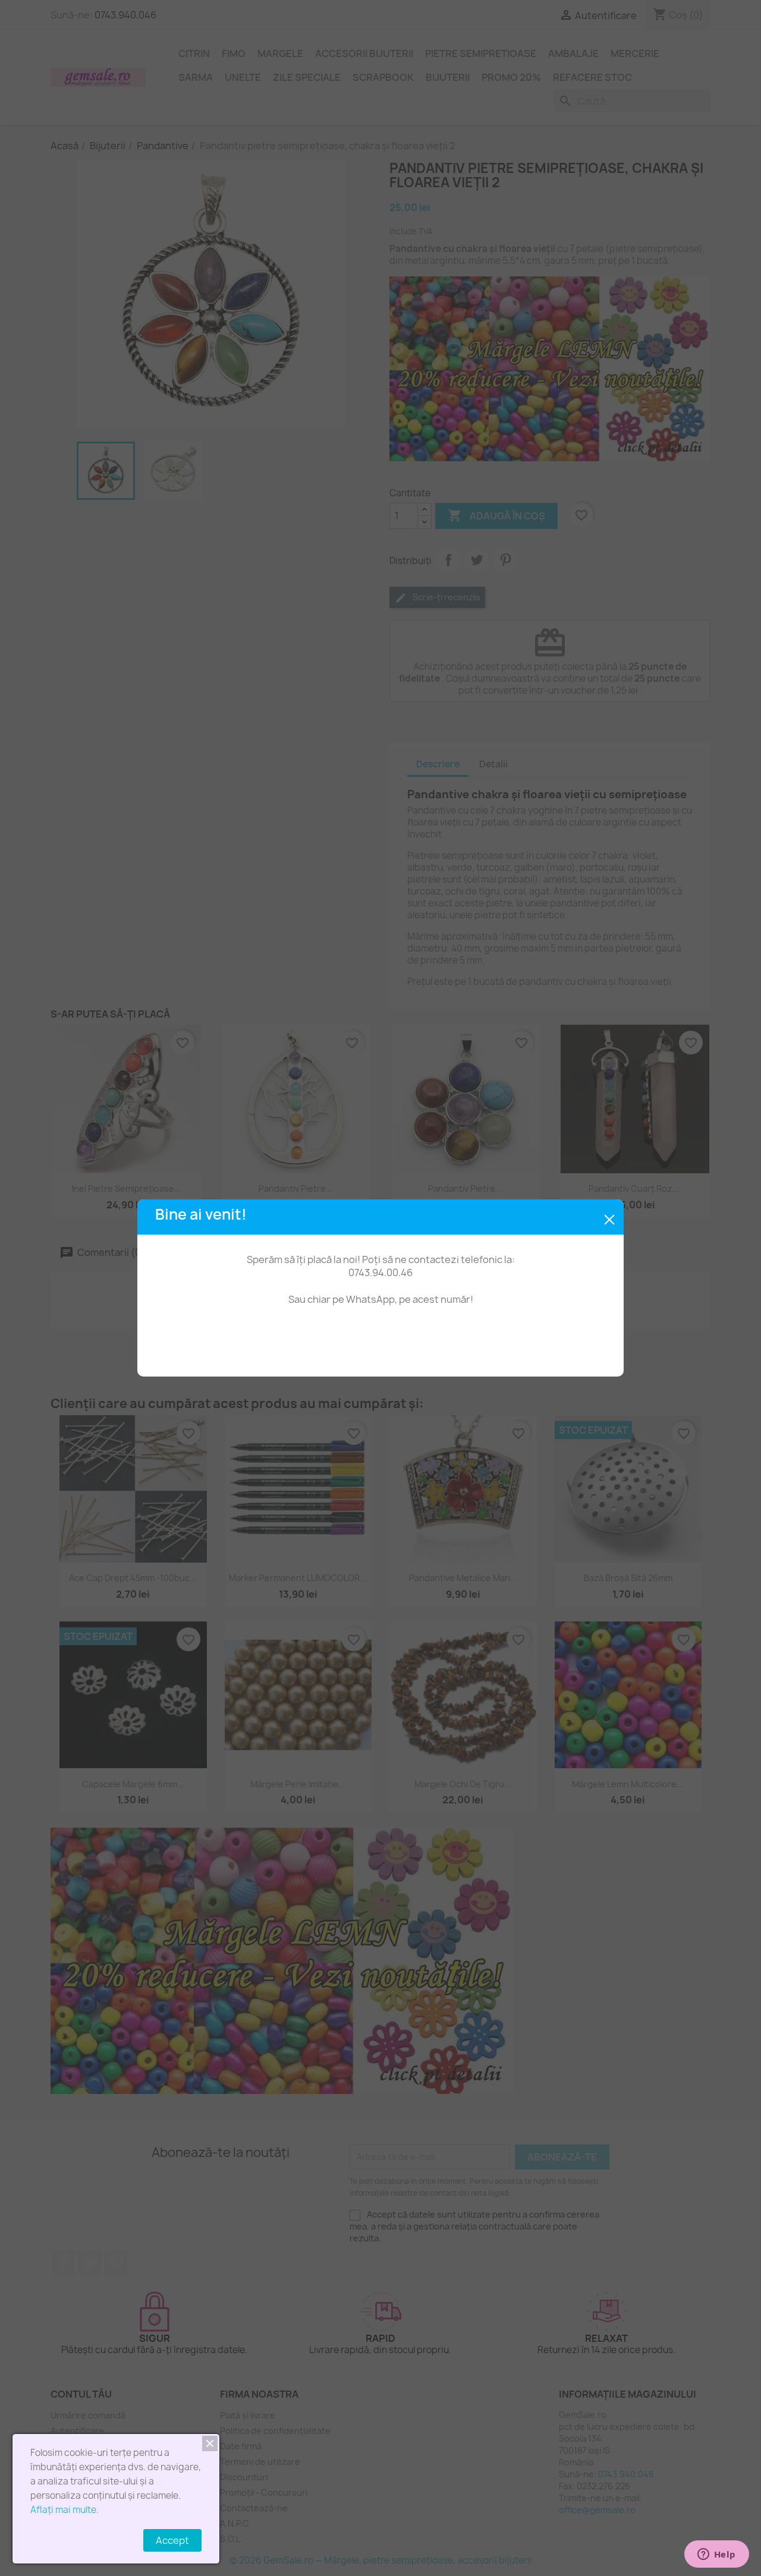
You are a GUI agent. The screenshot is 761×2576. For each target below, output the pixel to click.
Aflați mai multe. (65, 2510)
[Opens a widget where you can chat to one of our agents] (716, 2555)
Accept (172, 2540)
